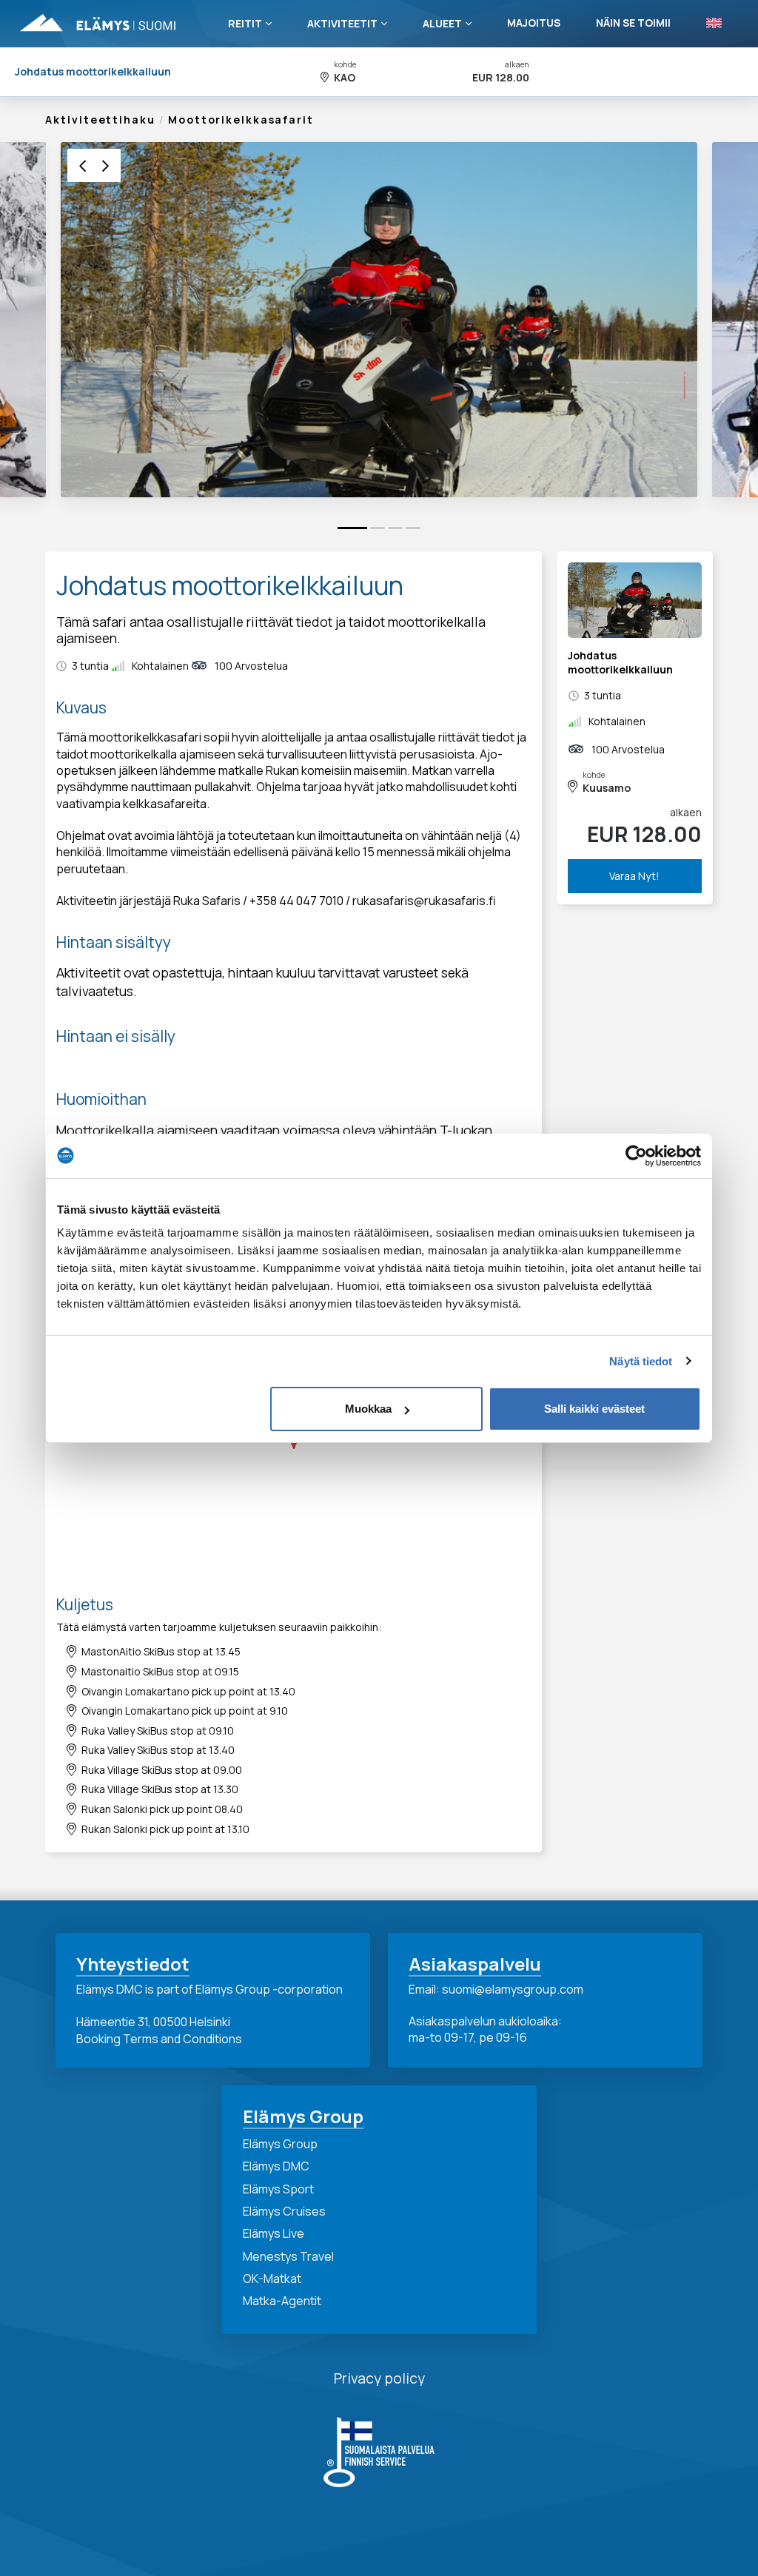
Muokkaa (368, 1409)
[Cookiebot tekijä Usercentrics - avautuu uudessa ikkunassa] (636, 1156)
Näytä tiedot (641, 1361)
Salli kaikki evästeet (594, 1409)
